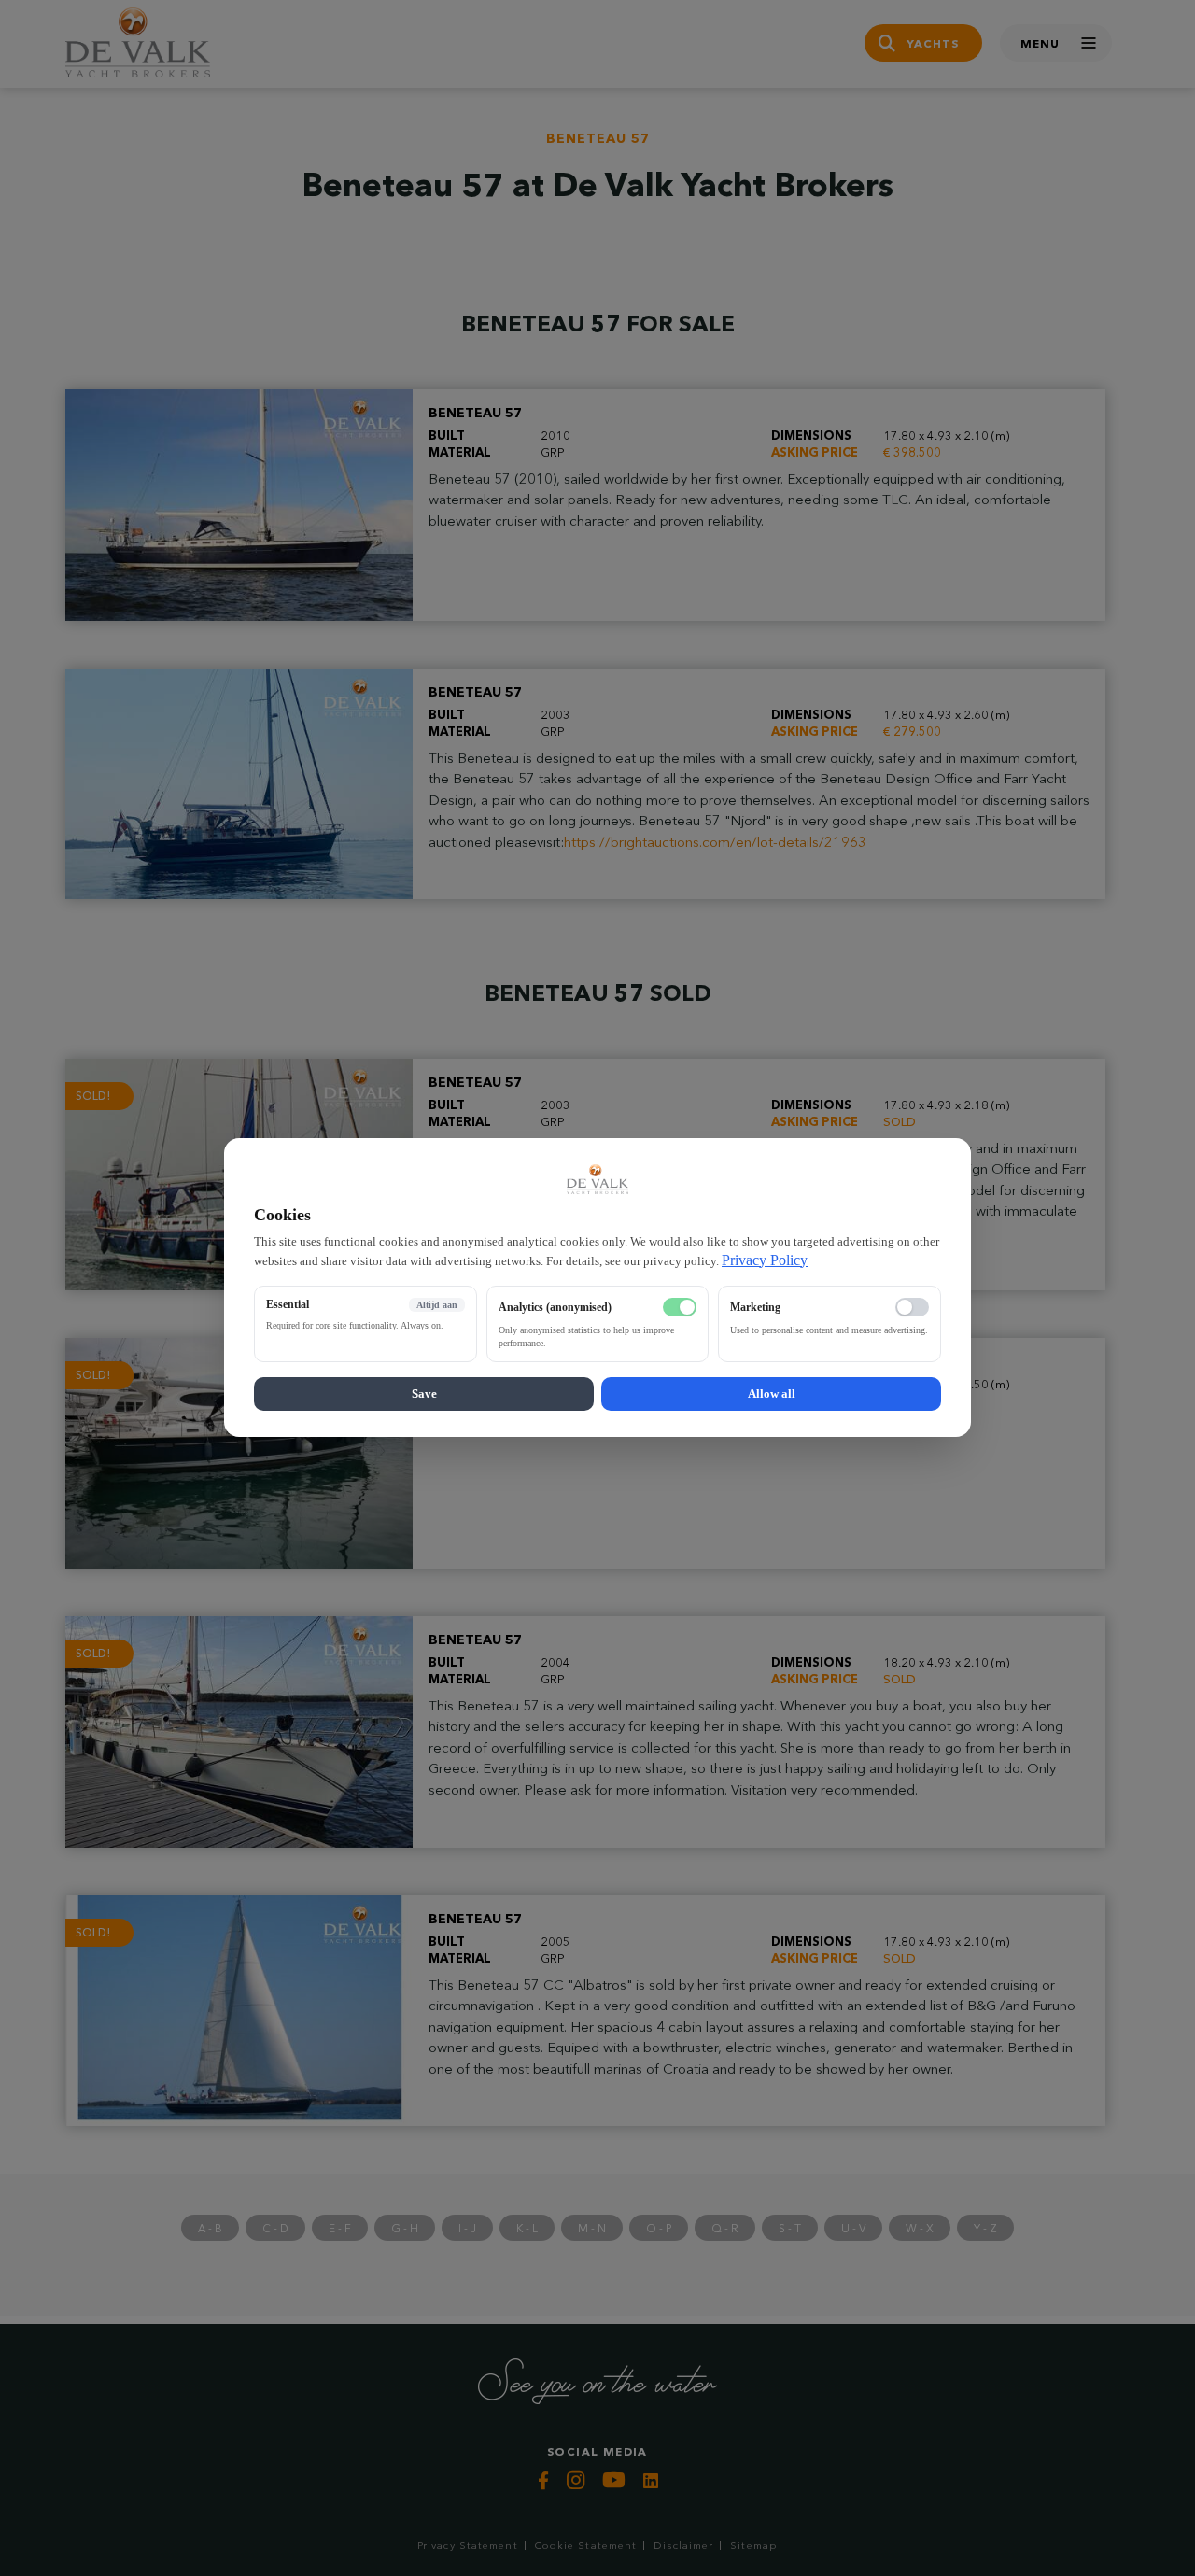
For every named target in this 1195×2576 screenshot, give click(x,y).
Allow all (772, 1394)
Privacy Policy (765, 1260)
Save (424, 1394)
